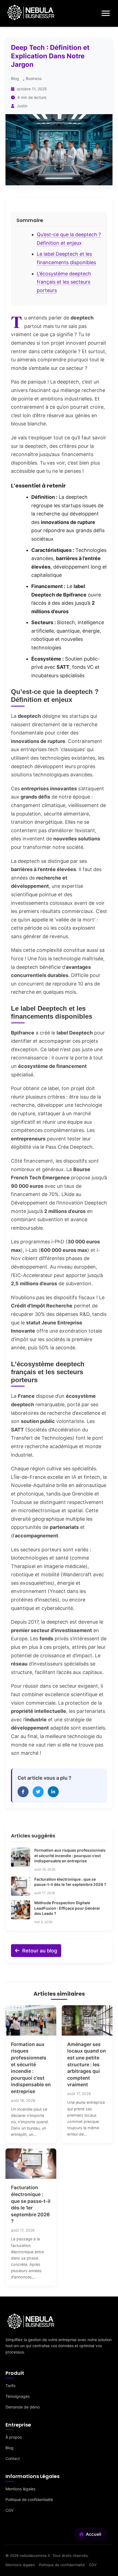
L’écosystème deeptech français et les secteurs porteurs (64, 282)
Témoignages (18, 2396)
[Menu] (106, 13)
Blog (15, 78)
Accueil (94, 2534)
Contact (13, 2458)
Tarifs (10, 2386)
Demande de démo (23, 2407)
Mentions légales (20, 2489)
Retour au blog (39, 1951)
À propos (14, 2437)
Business (34, 78)
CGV (9, 2510)
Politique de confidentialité (29, 2499)
